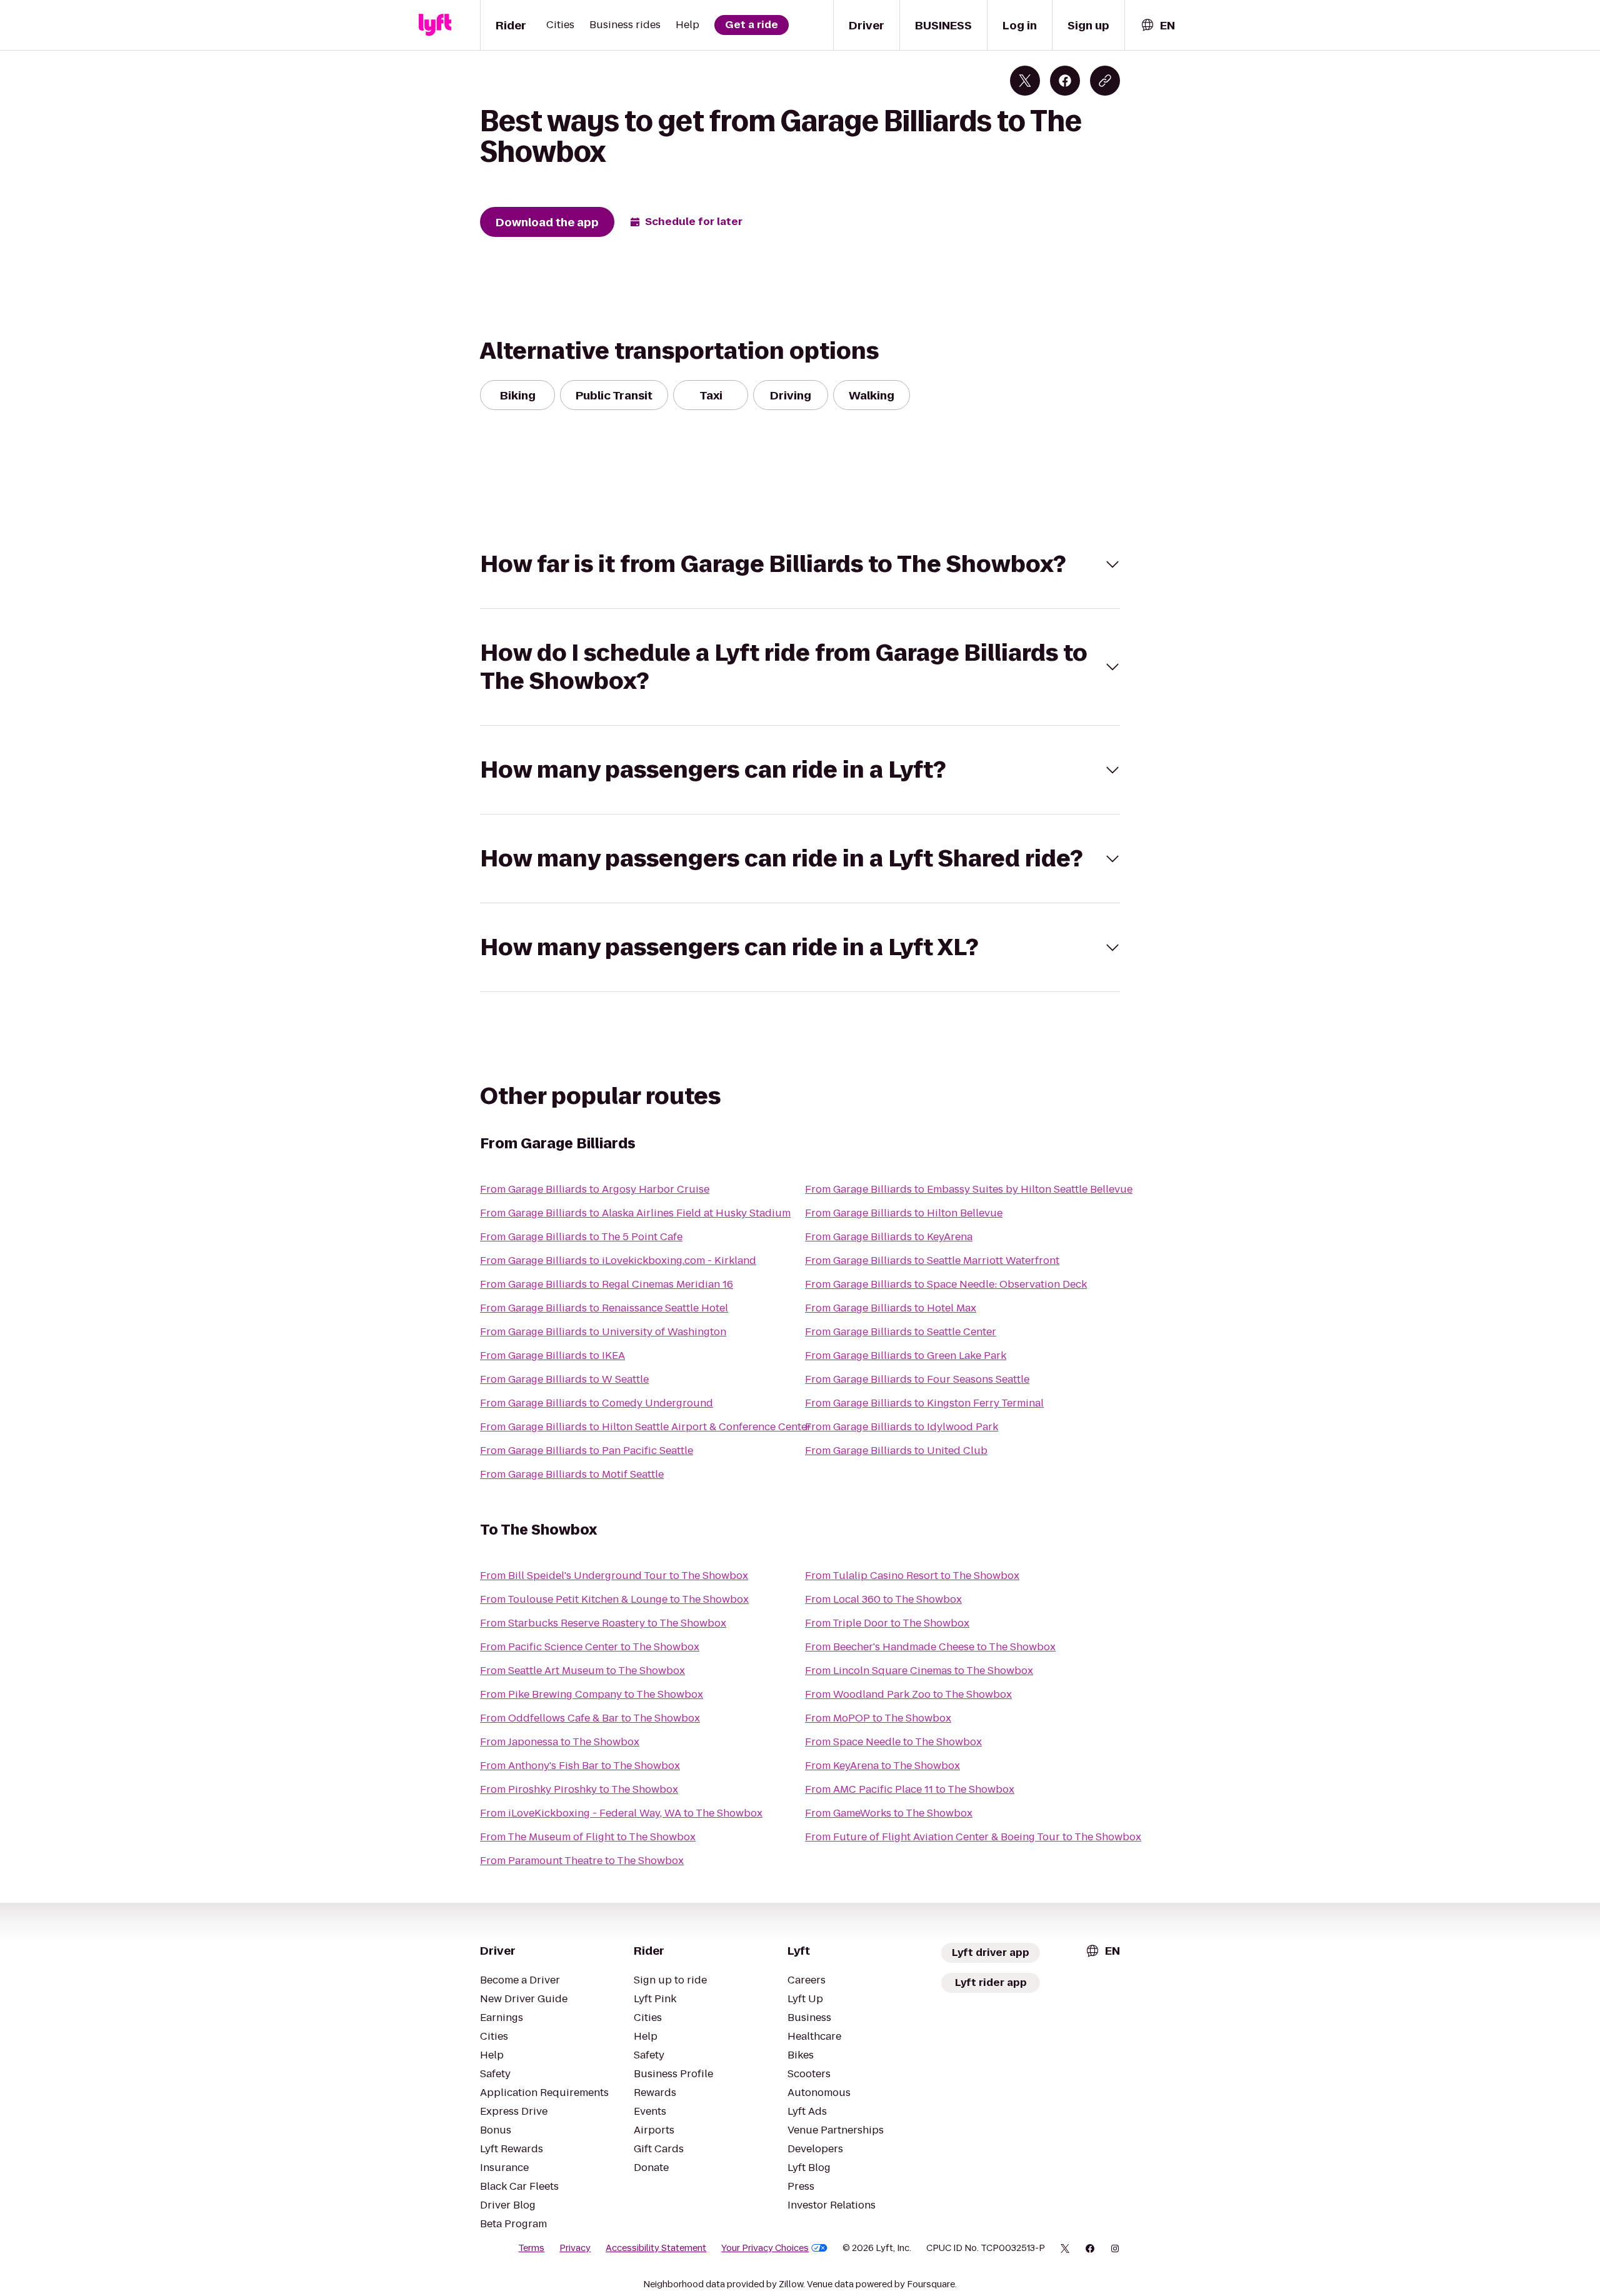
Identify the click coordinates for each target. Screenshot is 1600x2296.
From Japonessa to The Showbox (560, 1742)
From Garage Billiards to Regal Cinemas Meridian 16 (607, 1284)
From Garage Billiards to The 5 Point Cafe (581, 1237)
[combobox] (1157, 25)
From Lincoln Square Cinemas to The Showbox (919, 1671)
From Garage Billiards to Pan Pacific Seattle (587, 1451)
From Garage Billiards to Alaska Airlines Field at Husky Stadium (635, 1213)
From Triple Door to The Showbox (887, 1623)
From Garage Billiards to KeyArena (889, 1237)
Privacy (575, 2248)
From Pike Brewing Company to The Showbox (592, 1694)
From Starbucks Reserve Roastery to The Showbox (603, 1623)
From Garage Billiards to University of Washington (603, 1332)
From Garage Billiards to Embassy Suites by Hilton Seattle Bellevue (969, 1189)
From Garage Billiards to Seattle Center (901, 1332)
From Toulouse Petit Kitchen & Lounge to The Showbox (614, 1599)
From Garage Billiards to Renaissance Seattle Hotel (604, 1308)
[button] (800, 564)
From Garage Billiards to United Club (896, 1451)
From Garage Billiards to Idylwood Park (902, 1427)
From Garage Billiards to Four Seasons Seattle (917, 1379)
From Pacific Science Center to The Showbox (590, 1647)
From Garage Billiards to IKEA (552, 1356)
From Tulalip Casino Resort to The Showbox (912, 1576)
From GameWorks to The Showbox (889, 1813)
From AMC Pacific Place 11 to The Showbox (910, 1789)
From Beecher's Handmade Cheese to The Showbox (930, 1647)
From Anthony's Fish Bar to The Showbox (580, 1766)
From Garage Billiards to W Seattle (564, 1379)
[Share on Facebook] (1065, 81)
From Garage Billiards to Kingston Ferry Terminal (924, 1403)
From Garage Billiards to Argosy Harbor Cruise (595, 1189)
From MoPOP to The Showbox (878, 1718)
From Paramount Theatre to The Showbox (582, 1861)
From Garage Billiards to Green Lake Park (906, 1356)
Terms (531, 2248)
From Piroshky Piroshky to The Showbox (579, 1789)
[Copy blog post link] (1105, 81)
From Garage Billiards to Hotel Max (891, 1308)
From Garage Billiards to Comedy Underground (597, 1403)
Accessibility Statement (656, 2248)
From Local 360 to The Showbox (883, 1599)
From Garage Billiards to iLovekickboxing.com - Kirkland (618, 1261)
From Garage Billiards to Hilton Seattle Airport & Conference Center (646, 1427)
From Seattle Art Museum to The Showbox (582, 1671)
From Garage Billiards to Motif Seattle (572, 1474)
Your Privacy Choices (765, 2248)
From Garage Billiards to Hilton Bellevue (904, 1213)
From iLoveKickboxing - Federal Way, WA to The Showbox (621, 1813)
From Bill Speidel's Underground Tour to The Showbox (614, 1576)
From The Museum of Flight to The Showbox (588, 1837)
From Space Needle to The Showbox (893, 1742)
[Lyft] (435, 25)
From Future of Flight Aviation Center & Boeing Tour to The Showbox (973, 1837)
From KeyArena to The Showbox (882, 1766)
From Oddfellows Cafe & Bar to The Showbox (590, 1718)
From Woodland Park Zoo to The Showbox (908, 1694)
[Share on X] (1025, 81)
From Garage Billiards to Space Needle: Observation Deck (946, 1284)
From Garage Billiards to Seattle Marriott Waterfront (932, 1261)
